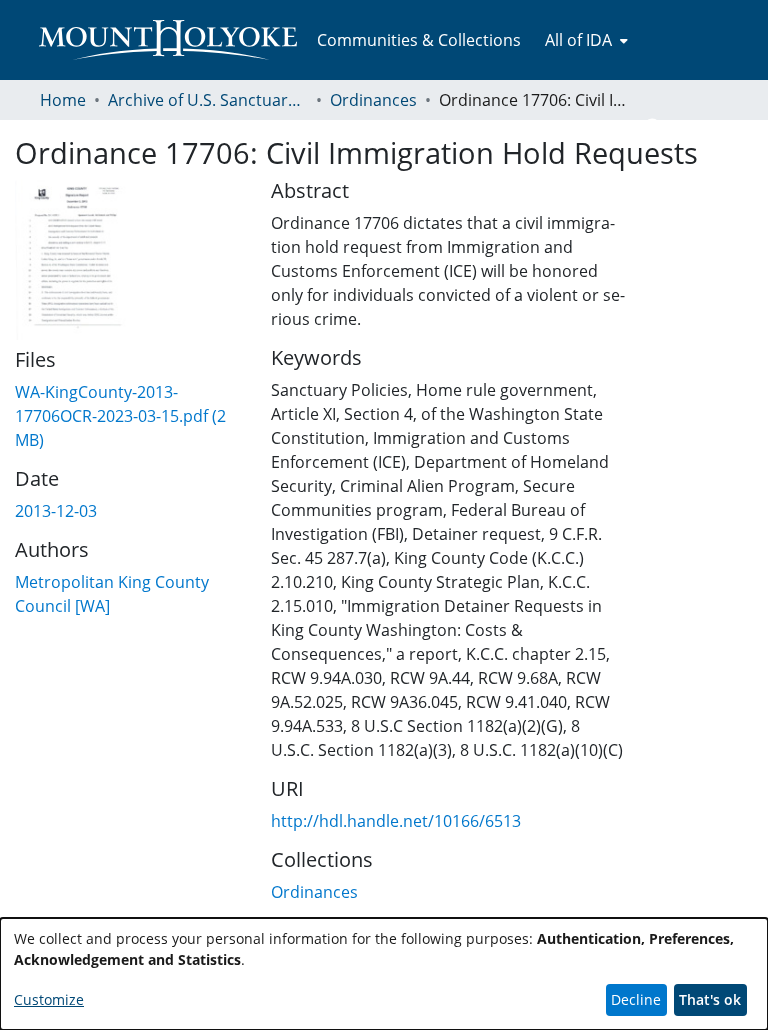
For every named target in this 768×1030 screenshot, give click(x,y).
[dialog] (384, 974)
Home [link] (63, 100)
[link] (120, 416)
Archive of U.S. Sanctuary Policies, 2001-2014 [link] (208, 100)
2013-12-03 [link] (56, 511)
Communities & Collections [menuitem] (419, 40)
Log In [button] (695, 128)
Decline (636, 999)
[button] (653, 128)
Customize (49, 999)
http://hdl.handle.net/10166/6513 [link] (396, 821)
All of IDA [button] (578, 40)
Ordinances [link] (373, 100)
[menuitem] (584, 40)
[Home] (168, 40)
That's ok (710, 999)
